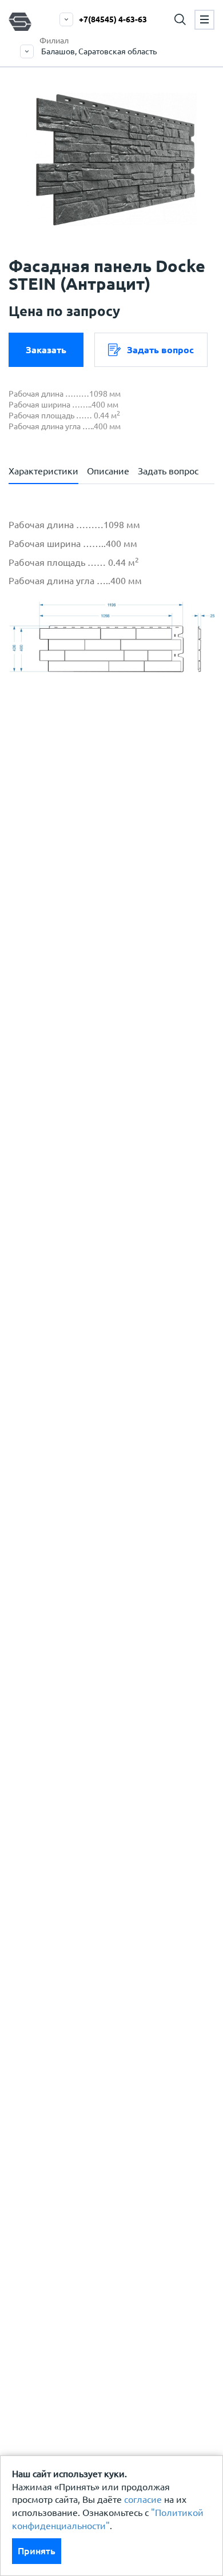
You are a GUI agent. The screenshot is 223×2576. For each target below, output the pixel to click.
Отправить (105, 1092)
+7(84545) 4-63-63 (113, 19)
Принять (37, 2551)
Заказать (46, 350)
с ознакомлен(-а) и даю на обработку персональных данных (119, 845)
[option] (111, 159)
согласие (143, 2499)
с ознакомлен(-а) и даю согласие (104, 886)
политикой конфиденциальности (107, 879)
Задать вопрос (160, 350)
